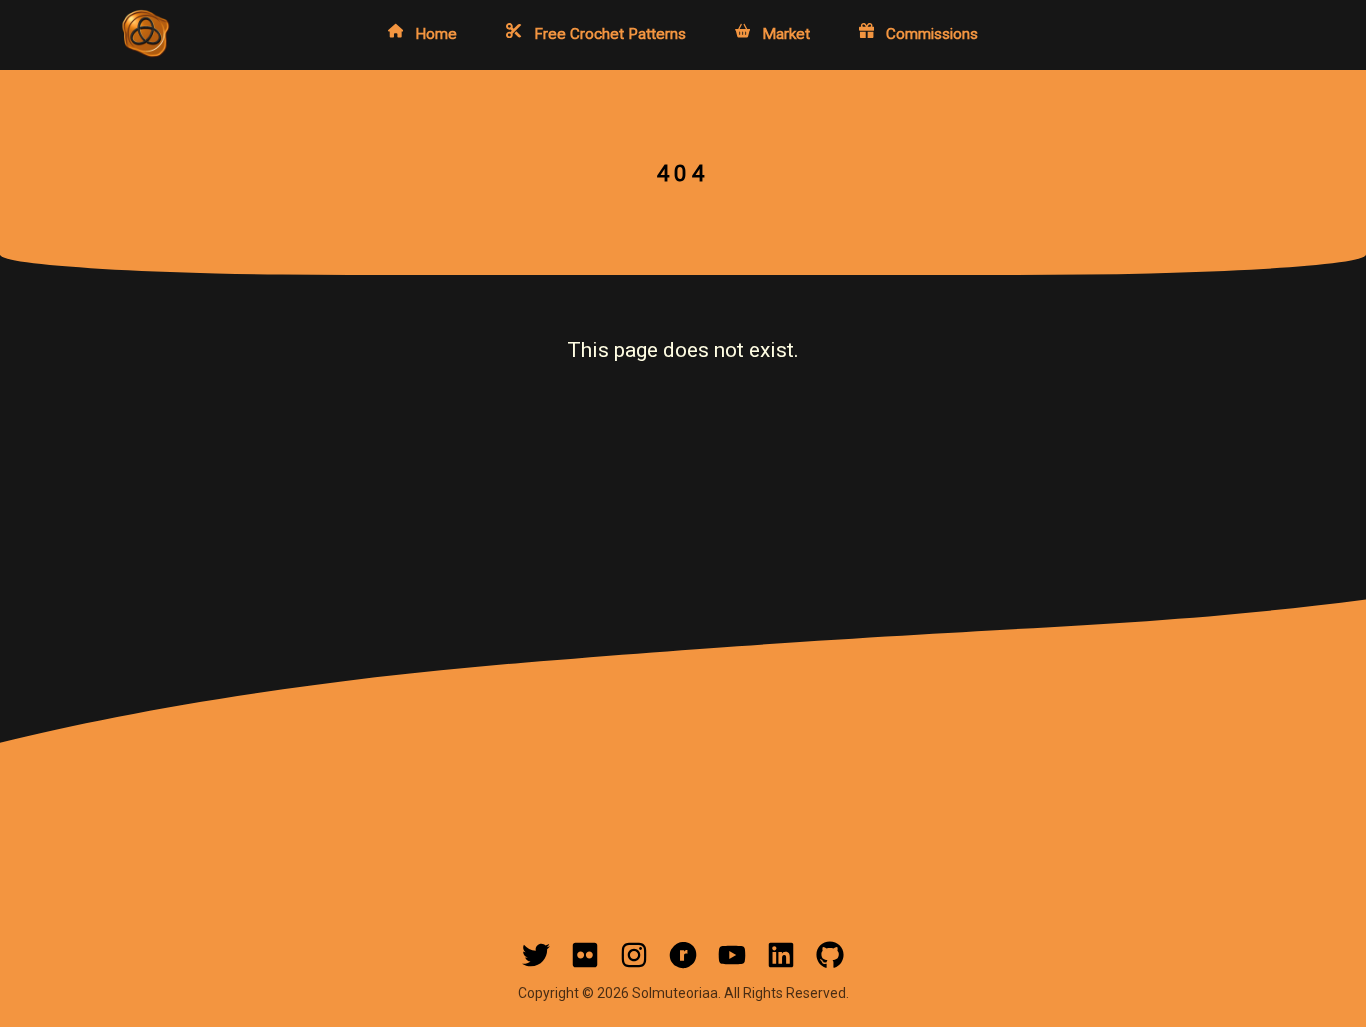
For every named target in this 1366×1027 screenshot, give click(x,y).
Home (436, 33)
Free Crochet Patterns (610, 33)
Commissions (932, 33)
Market (786, 33)
